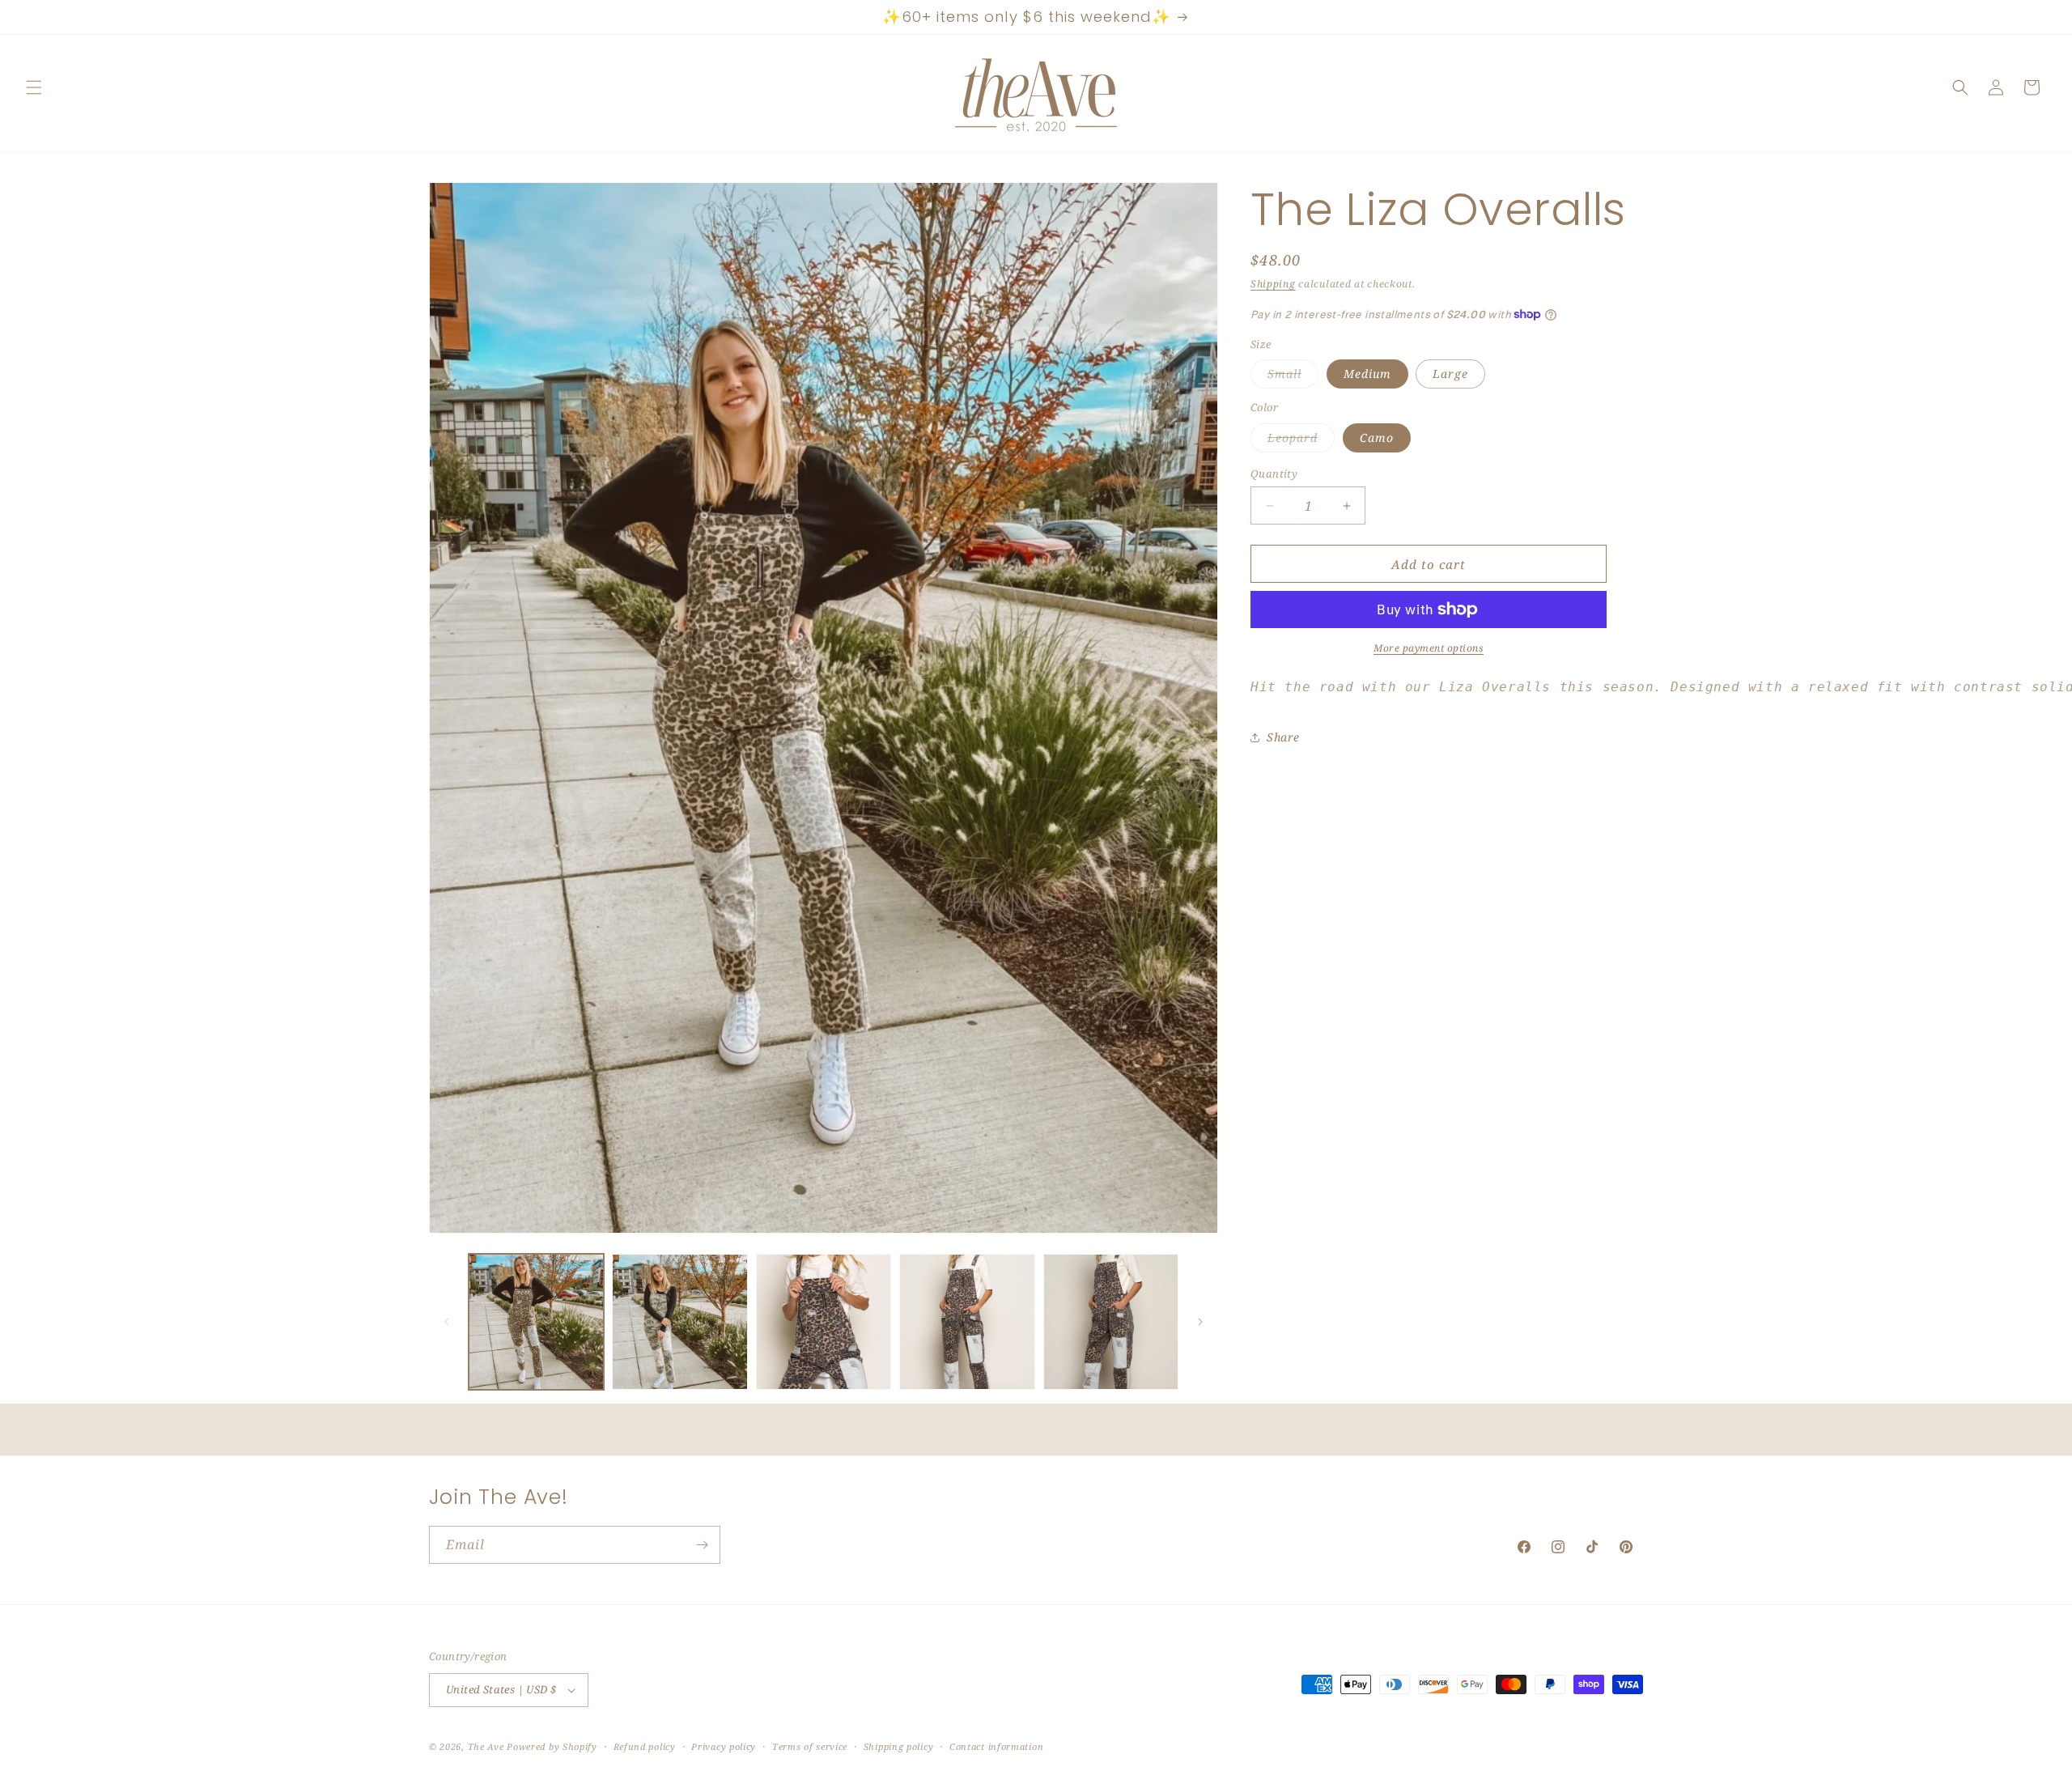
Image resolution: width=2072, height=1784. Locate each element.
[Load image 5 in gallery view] (1111, 1321)
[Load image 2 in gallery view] (679, 1321)
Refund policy (645, 1746)
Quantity (1274, 474)
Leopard (1301, 441)
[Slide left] (447, 1322)
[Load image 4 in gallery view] (967, 1321)
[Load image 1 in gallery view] (536, 1321)
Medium (1367, 374)
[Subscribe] (702, 1545)
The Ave (486, 1746)
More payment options (1429, 648)
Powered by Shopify (552, 1746)
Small (1293, 377)
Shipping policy (899, 1746)
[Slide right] (1200, 1322)
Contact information (996, 1746)
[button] (34, 87)
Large (1450, 374)
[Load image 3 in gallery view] (824, 1321)
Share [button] (1283, 737)
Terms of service (810, 1746)
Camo (1377, 438)
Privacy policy (724, 1746)
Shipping (1273, 284)
